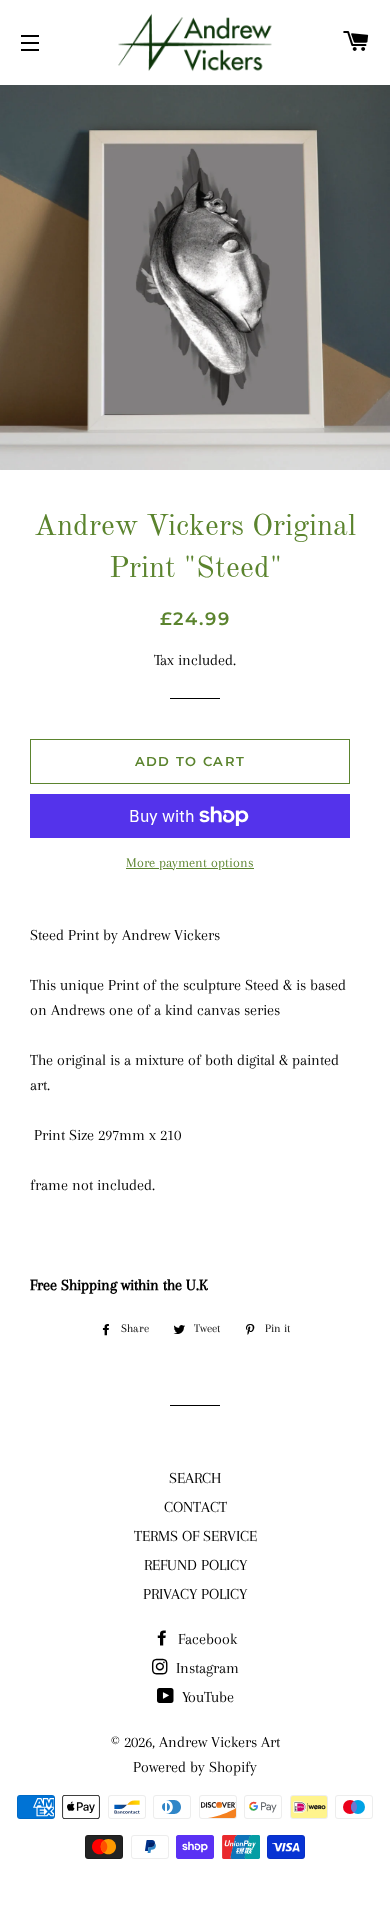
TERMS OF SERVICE (195, 1536)
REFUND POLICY (195, 1565)
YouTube (206, 1697)
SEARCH (195, 1478)
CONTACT (195, 1507)
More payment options (190, 862)
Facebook (205, 1639)
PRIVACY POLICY (195, 1594)
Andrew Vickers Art (219, 1742)
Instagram (205, 1668)
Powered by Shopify (195, 1767)
